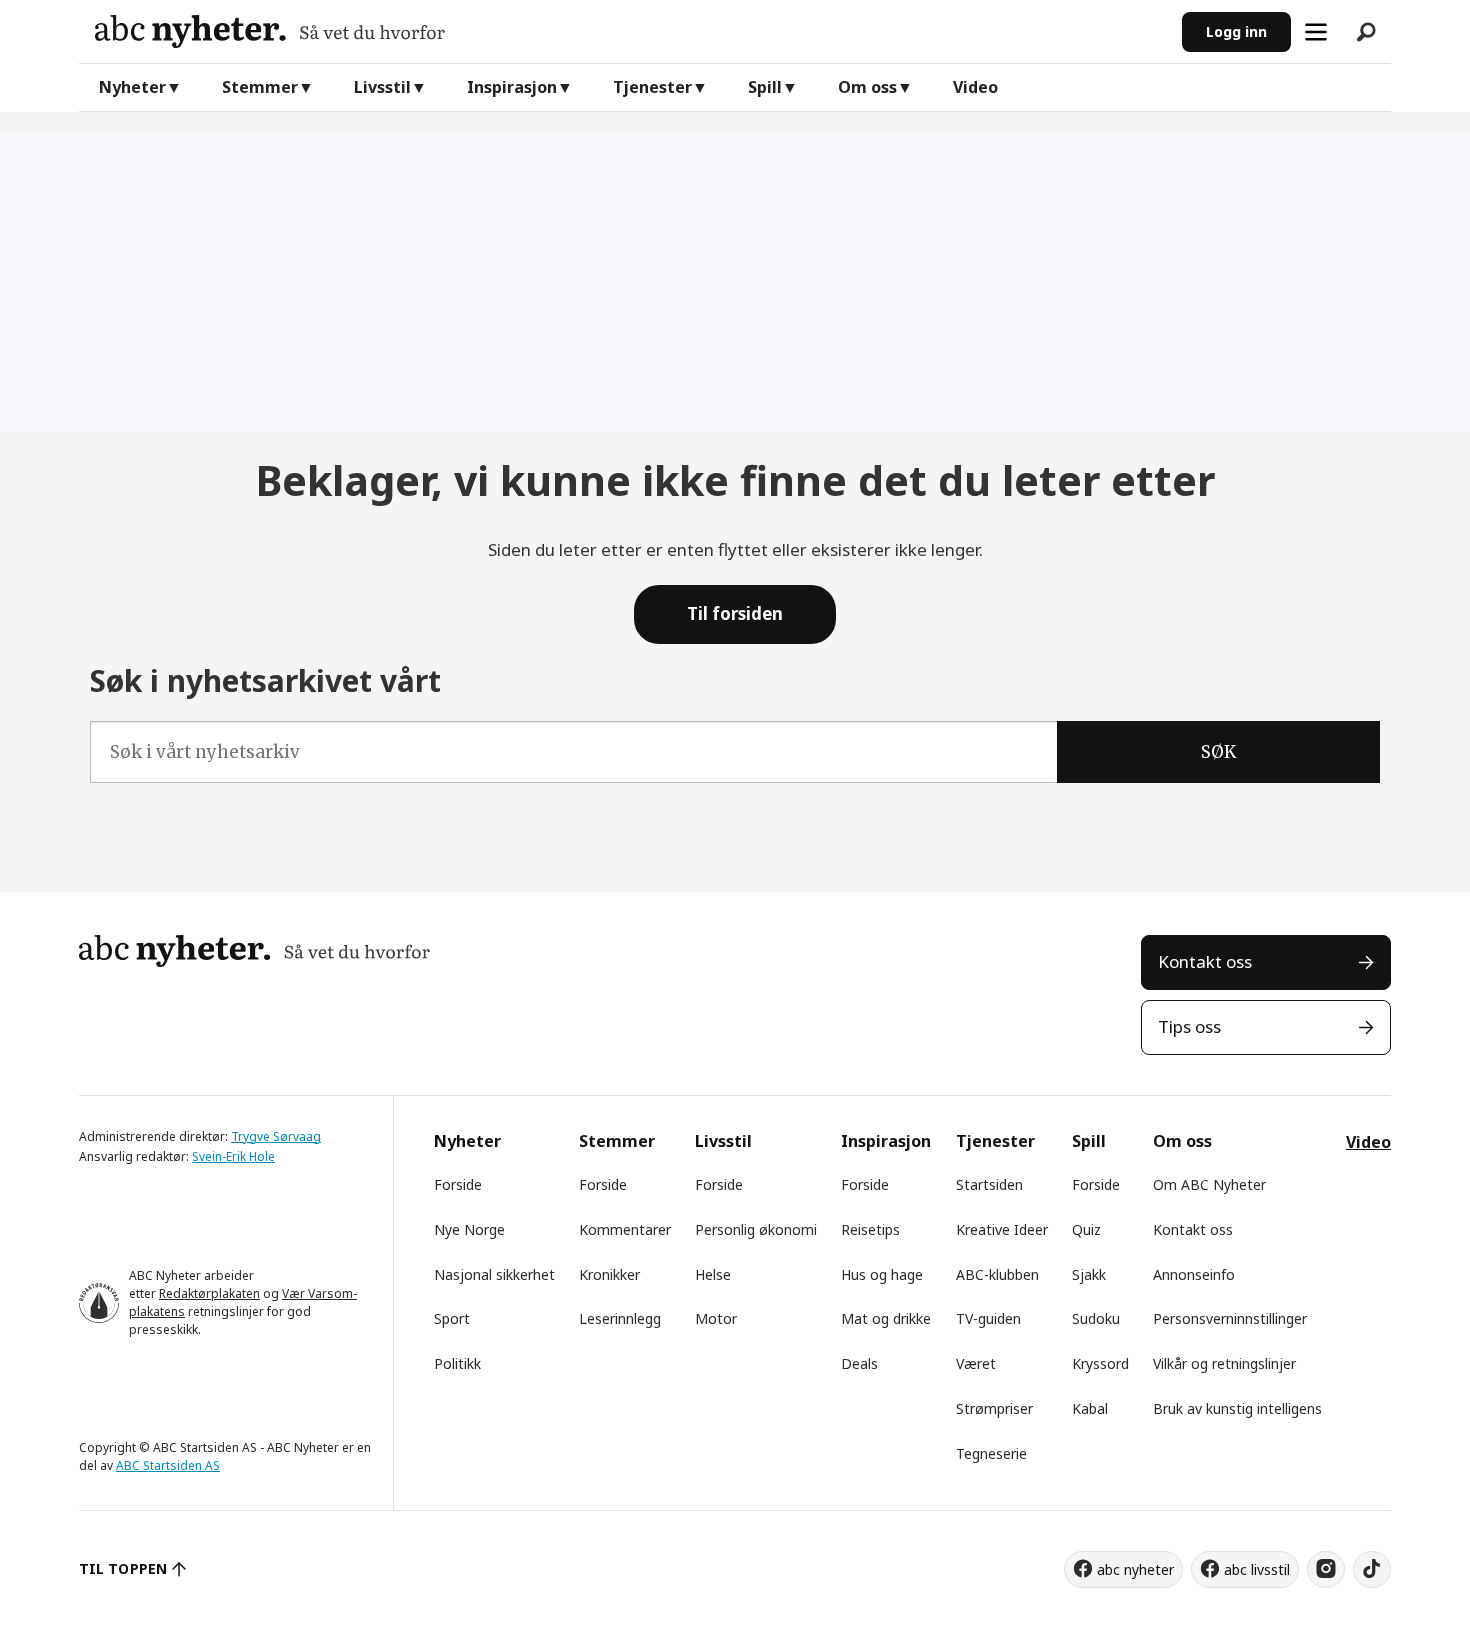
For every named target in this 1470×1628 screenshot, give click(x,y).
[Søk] (1366, 32)
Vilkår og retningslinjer (1224, 1363)
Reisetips (870, 1229)
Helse (713, 1274)
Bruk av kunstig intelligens (1237, 1408)
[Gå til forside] (630, 31)
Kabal (1090, 1408)
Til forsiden (735, 613)
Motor (716, 1318)
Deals (859, 1363)
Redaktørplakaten (209, 1293)
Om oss (867, 87)
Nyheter (132, 87)
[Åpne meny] (1316, 32)
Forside (458, 1184)
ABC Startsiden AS (168, 1465)
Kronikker (609, 1274)
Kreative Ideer (1002, 1229)
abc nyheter (1135, 1569)
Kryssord (1100, 1363)
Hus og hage (882, 1274)
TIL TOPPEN (123, 1568)
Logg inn (1236, 31)
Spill (765, 87)
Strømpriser (994, 1408)
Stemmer (260, 87)
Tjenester (652, 87)
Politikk (457, 1363)
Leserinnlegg (620, 1318)
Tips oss (1189, 1026)
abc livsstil (1257, 1569)
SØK (1218, 752)
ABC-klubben (997, 1274)
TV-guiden (988, 1318)
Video (975, 87)
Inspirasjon (512, 87)
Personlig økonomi (756, 1229)
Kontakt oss (1205, 961)
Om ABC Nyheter (1209, 1184)
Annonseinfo (1194, 1274)
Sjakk (1089, 1274)
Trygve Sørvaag (276, 1136)
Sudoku (1096, 1318)
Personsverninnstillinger (1230, 1318)
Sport (452, 1318)
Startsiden (989, 1184)
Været (976, 1363)
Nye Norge (469, 1229)
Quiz (1086, 1229)
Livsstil (382, 87)
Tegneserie (991, 1453)
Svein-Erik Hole (233, 1156)
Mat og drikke (886, 1318)
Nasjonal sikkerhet (494, 1274)
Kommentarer (625, 1229)
